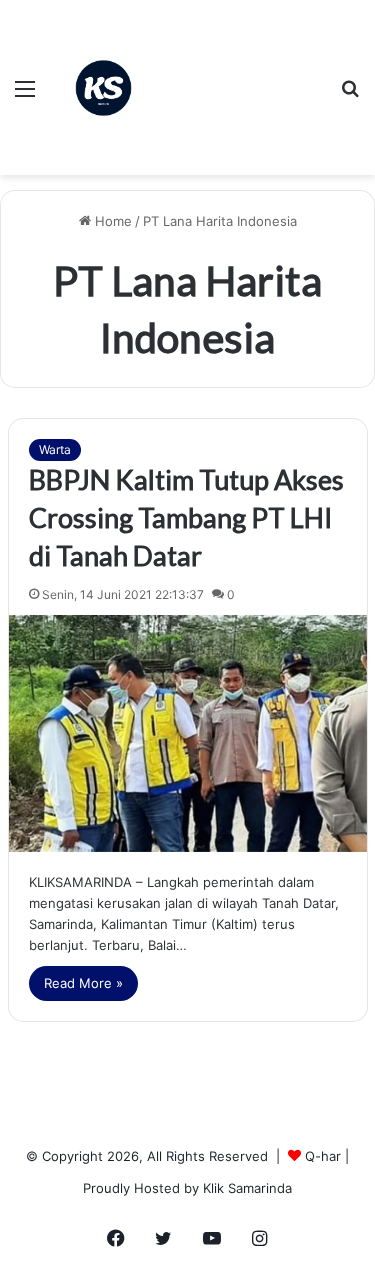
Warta (55, 449)
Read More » (83, 983)
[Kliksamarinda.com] (103, 88)
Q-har (323, 1156)
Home (111, 221)
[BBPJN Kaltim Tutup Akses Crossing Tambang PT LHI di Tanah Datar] (188, 733)
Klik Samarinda (247, 1188)
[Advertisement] (241, 72)
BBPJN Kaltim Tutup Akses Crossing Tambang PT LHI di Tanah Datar (186, 517)
